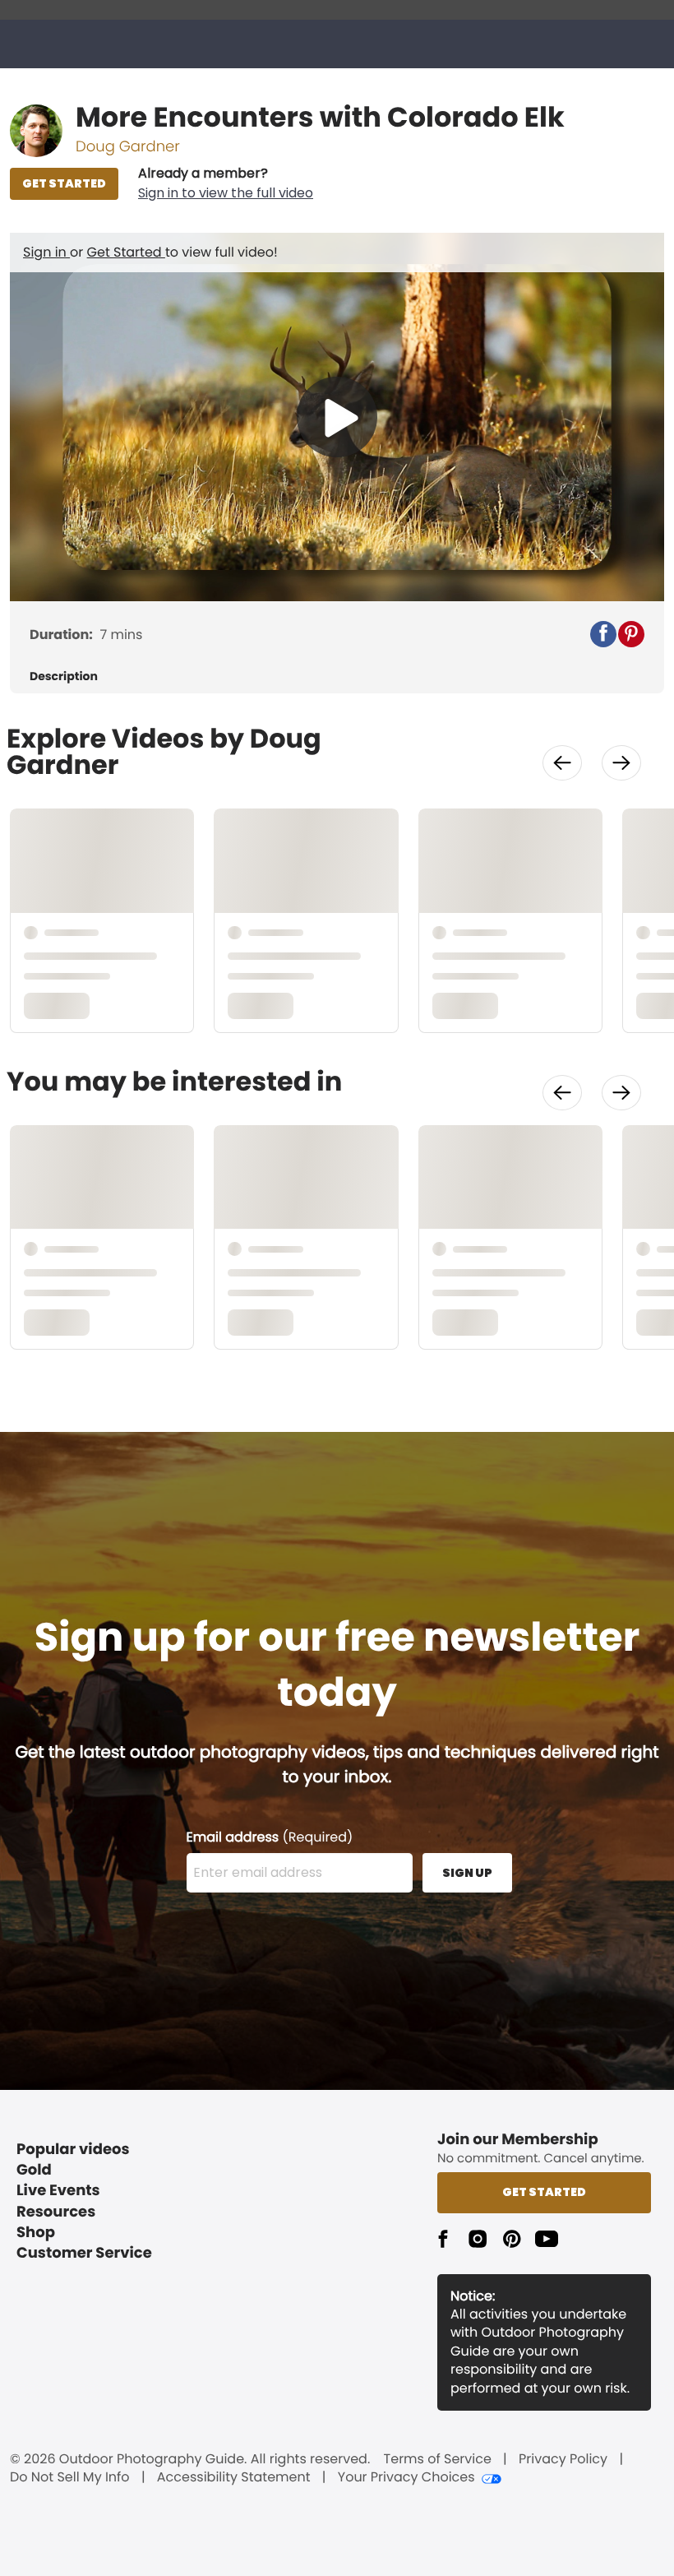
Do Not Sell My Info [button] (70, 2477)
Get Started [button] (544, 2192)
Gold (34, 2170)
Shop (36, 2233)
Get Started (126, 252)
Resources (56, 2212)
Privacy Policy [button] (563, 2459)
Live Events (58, 2191)
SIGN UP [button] (467, 1873)
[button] (226, 183)
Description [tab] (64, 676)
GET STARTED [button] (64, 183)
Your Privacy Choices (406, 2477)
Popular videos (73, 2150)
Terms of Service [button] (438, 2459)
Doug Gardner (128, 147)
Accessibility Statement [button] (234, 2477)
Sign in (46, 252)
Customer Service (84, 2253)
